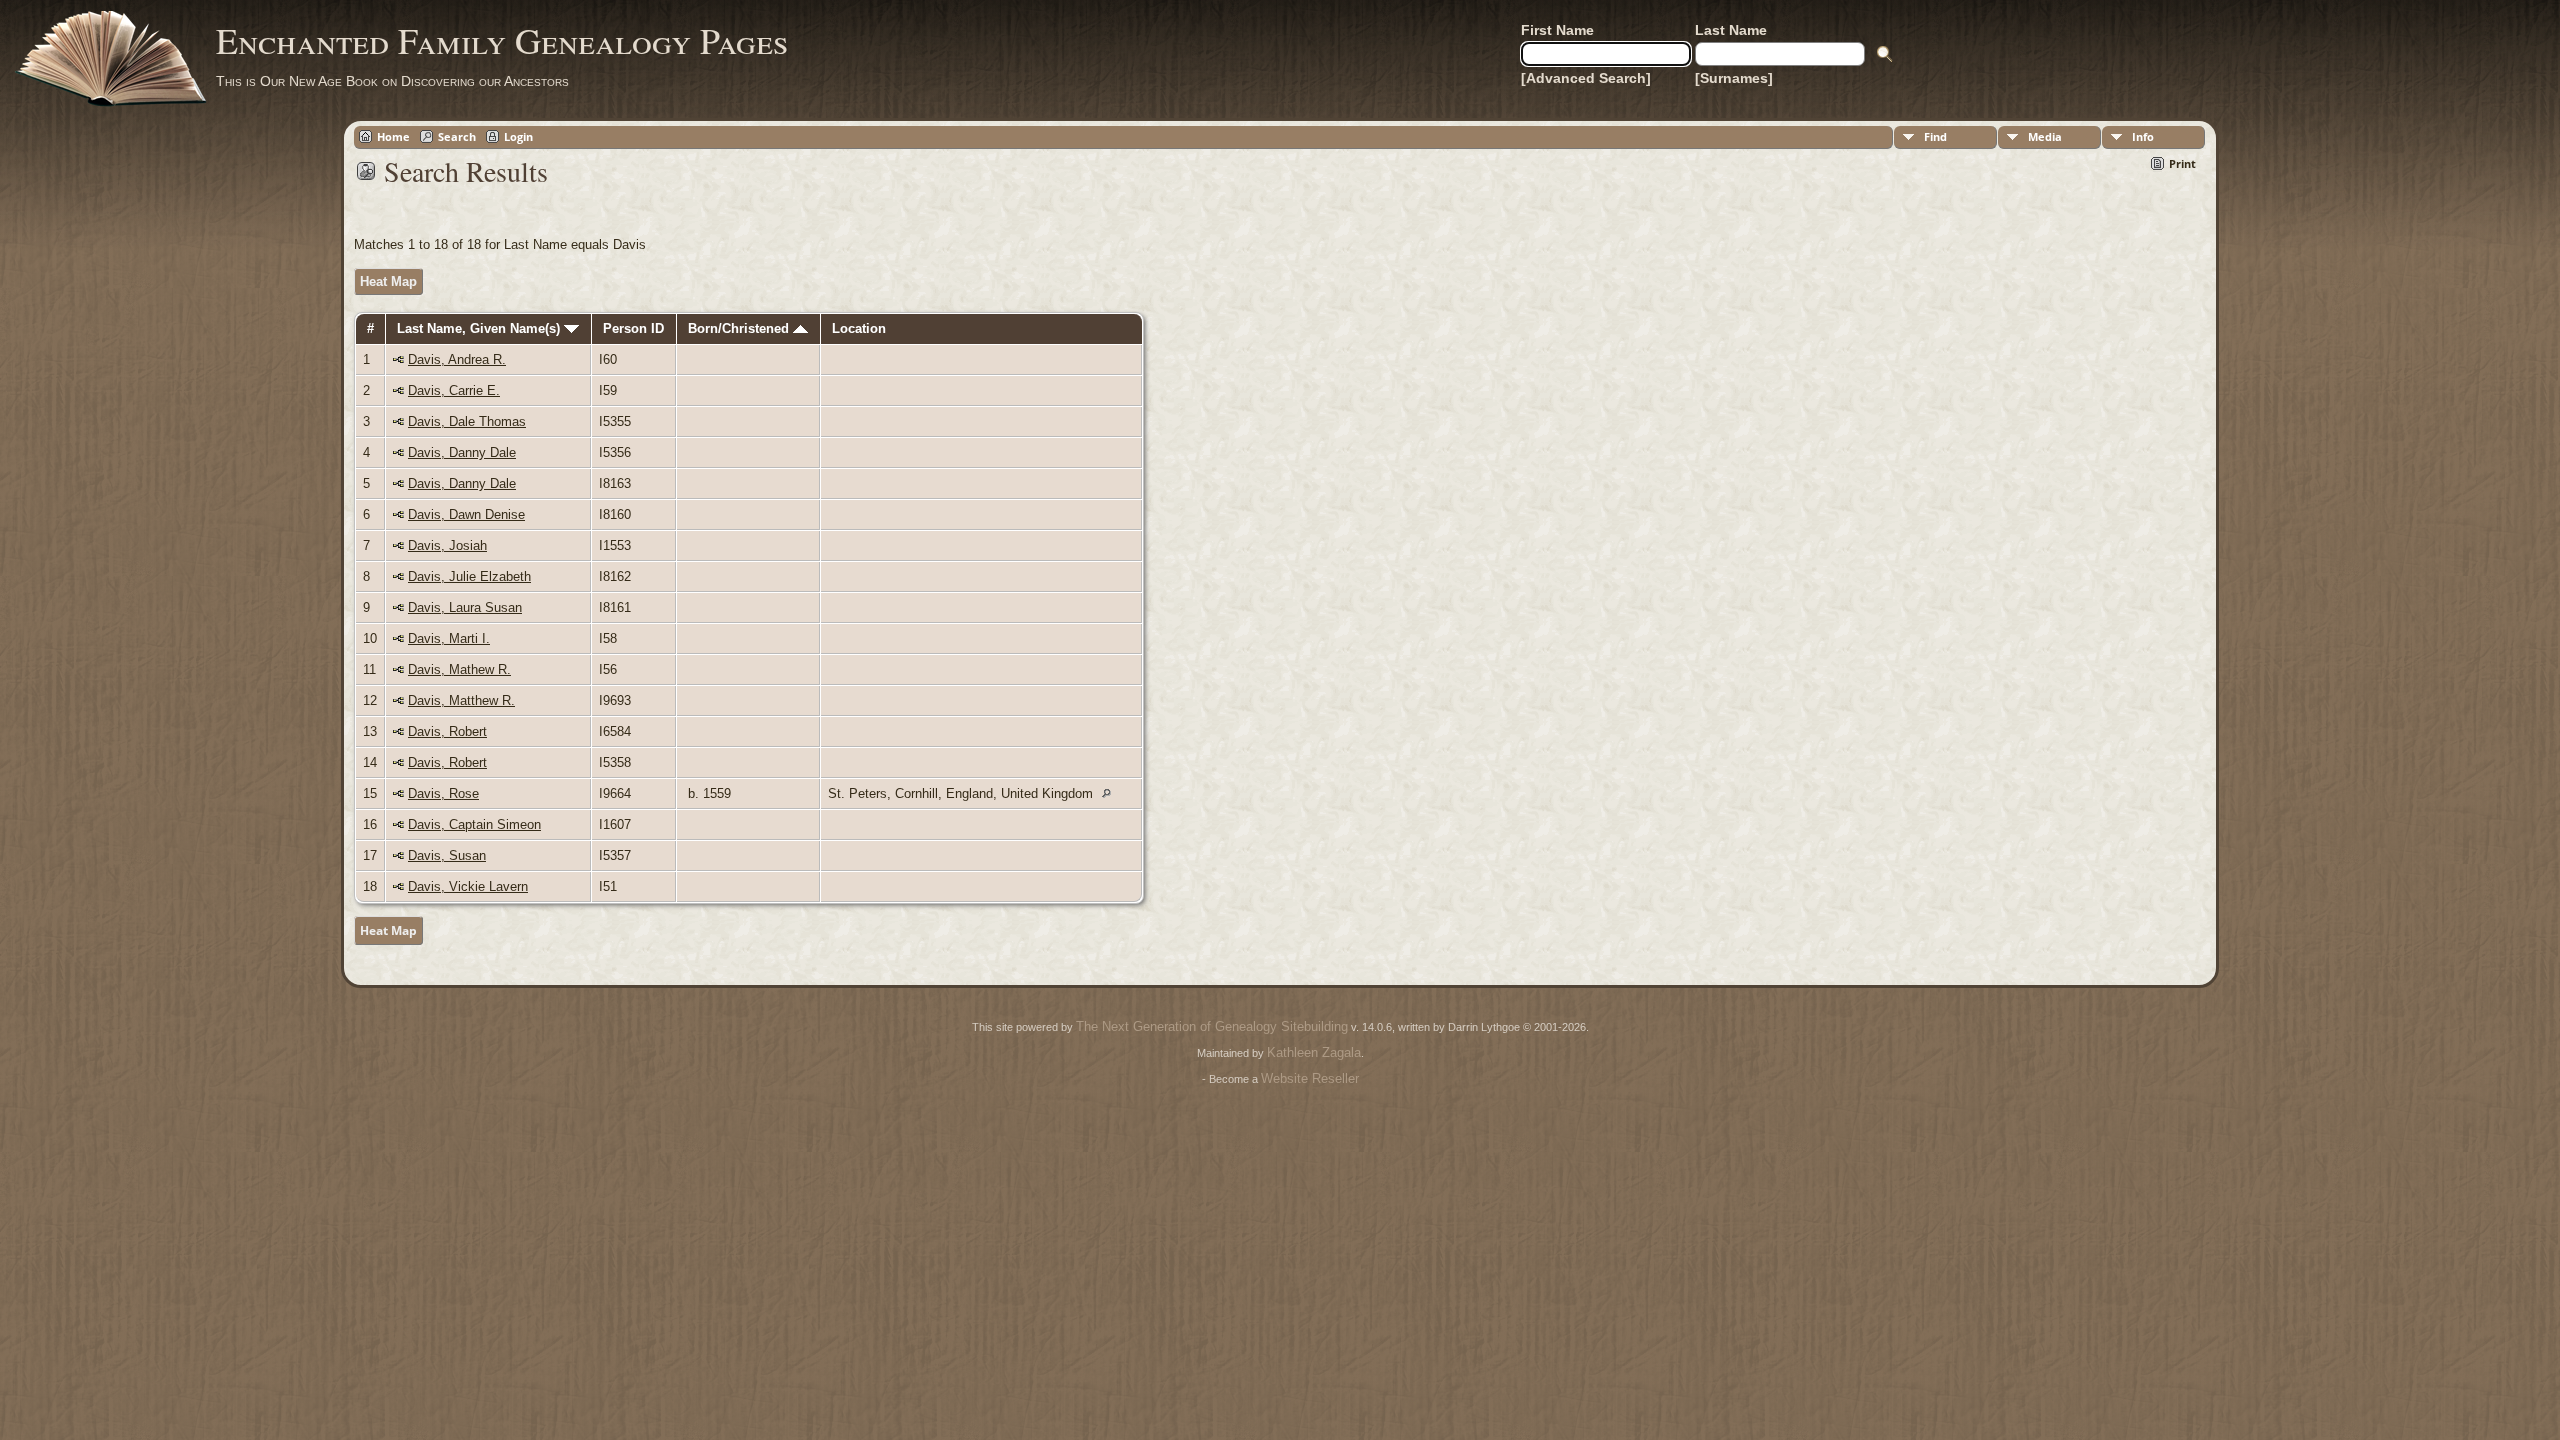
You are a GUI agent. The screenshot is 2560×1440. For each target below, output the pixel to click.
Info (2143, 136)
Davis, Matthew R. (461, 700)
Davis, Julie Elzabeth (469, 576)
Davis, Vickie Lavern (468, 886)
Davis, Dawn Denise (466, 514)
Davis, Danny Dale (462, 452)
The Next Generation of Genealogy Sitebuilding (1212, 1026)
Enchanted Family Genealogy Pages (502, 40)
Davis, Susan (447, 855)
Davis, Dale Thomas (467, 421)
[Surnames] (1734, 78)
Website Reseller (1310, 1078)
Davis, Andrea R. (457, 359)
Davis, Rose (443, 793)
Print (2182, 163)
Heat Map (388, 281)
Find (1935, 136)
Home (393, 136)
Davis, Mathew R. (459, 669)
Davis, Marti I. (449, 638)
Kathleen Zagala (1314, 1052)
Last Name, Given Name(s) (480, 328)
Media (2045, 136)
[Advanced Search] (1586, 78)
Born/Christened (740, 328)
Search (457, 136)
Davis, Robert (447, 731)
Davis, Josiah (447, 545)
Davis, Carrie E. (454, 390)
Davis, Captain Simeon (474, 824)
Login (518, 136)
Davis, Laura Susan (465, 607)
